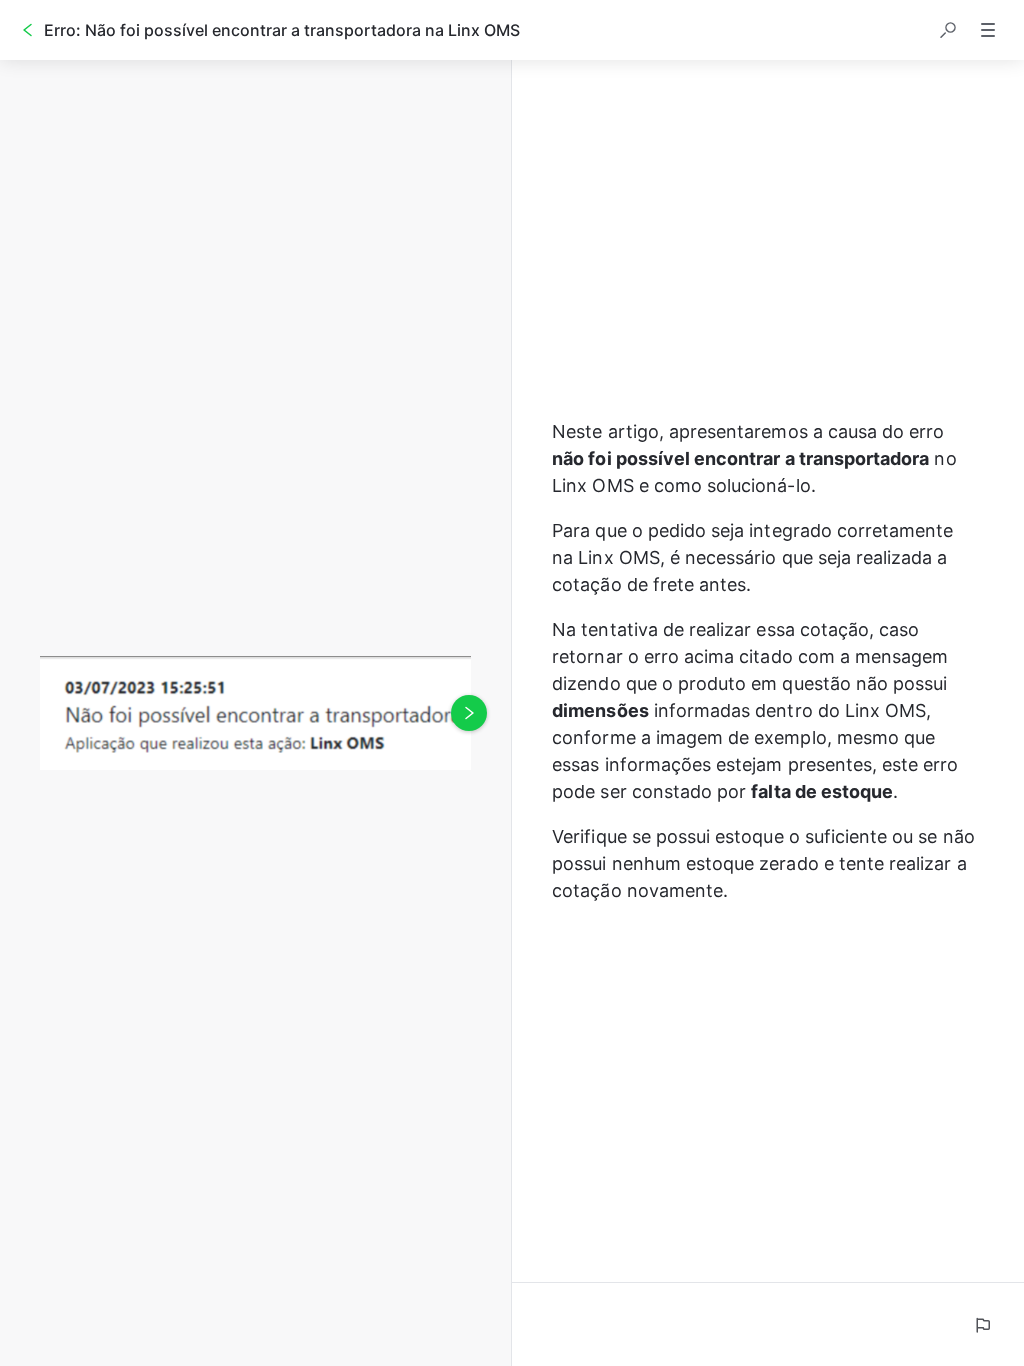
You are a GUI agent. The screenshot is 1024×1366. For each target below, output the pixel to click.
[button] (948, 30)
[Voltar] (28, 30)
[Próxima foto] (469, 713)
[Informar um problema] (982, 1325)
